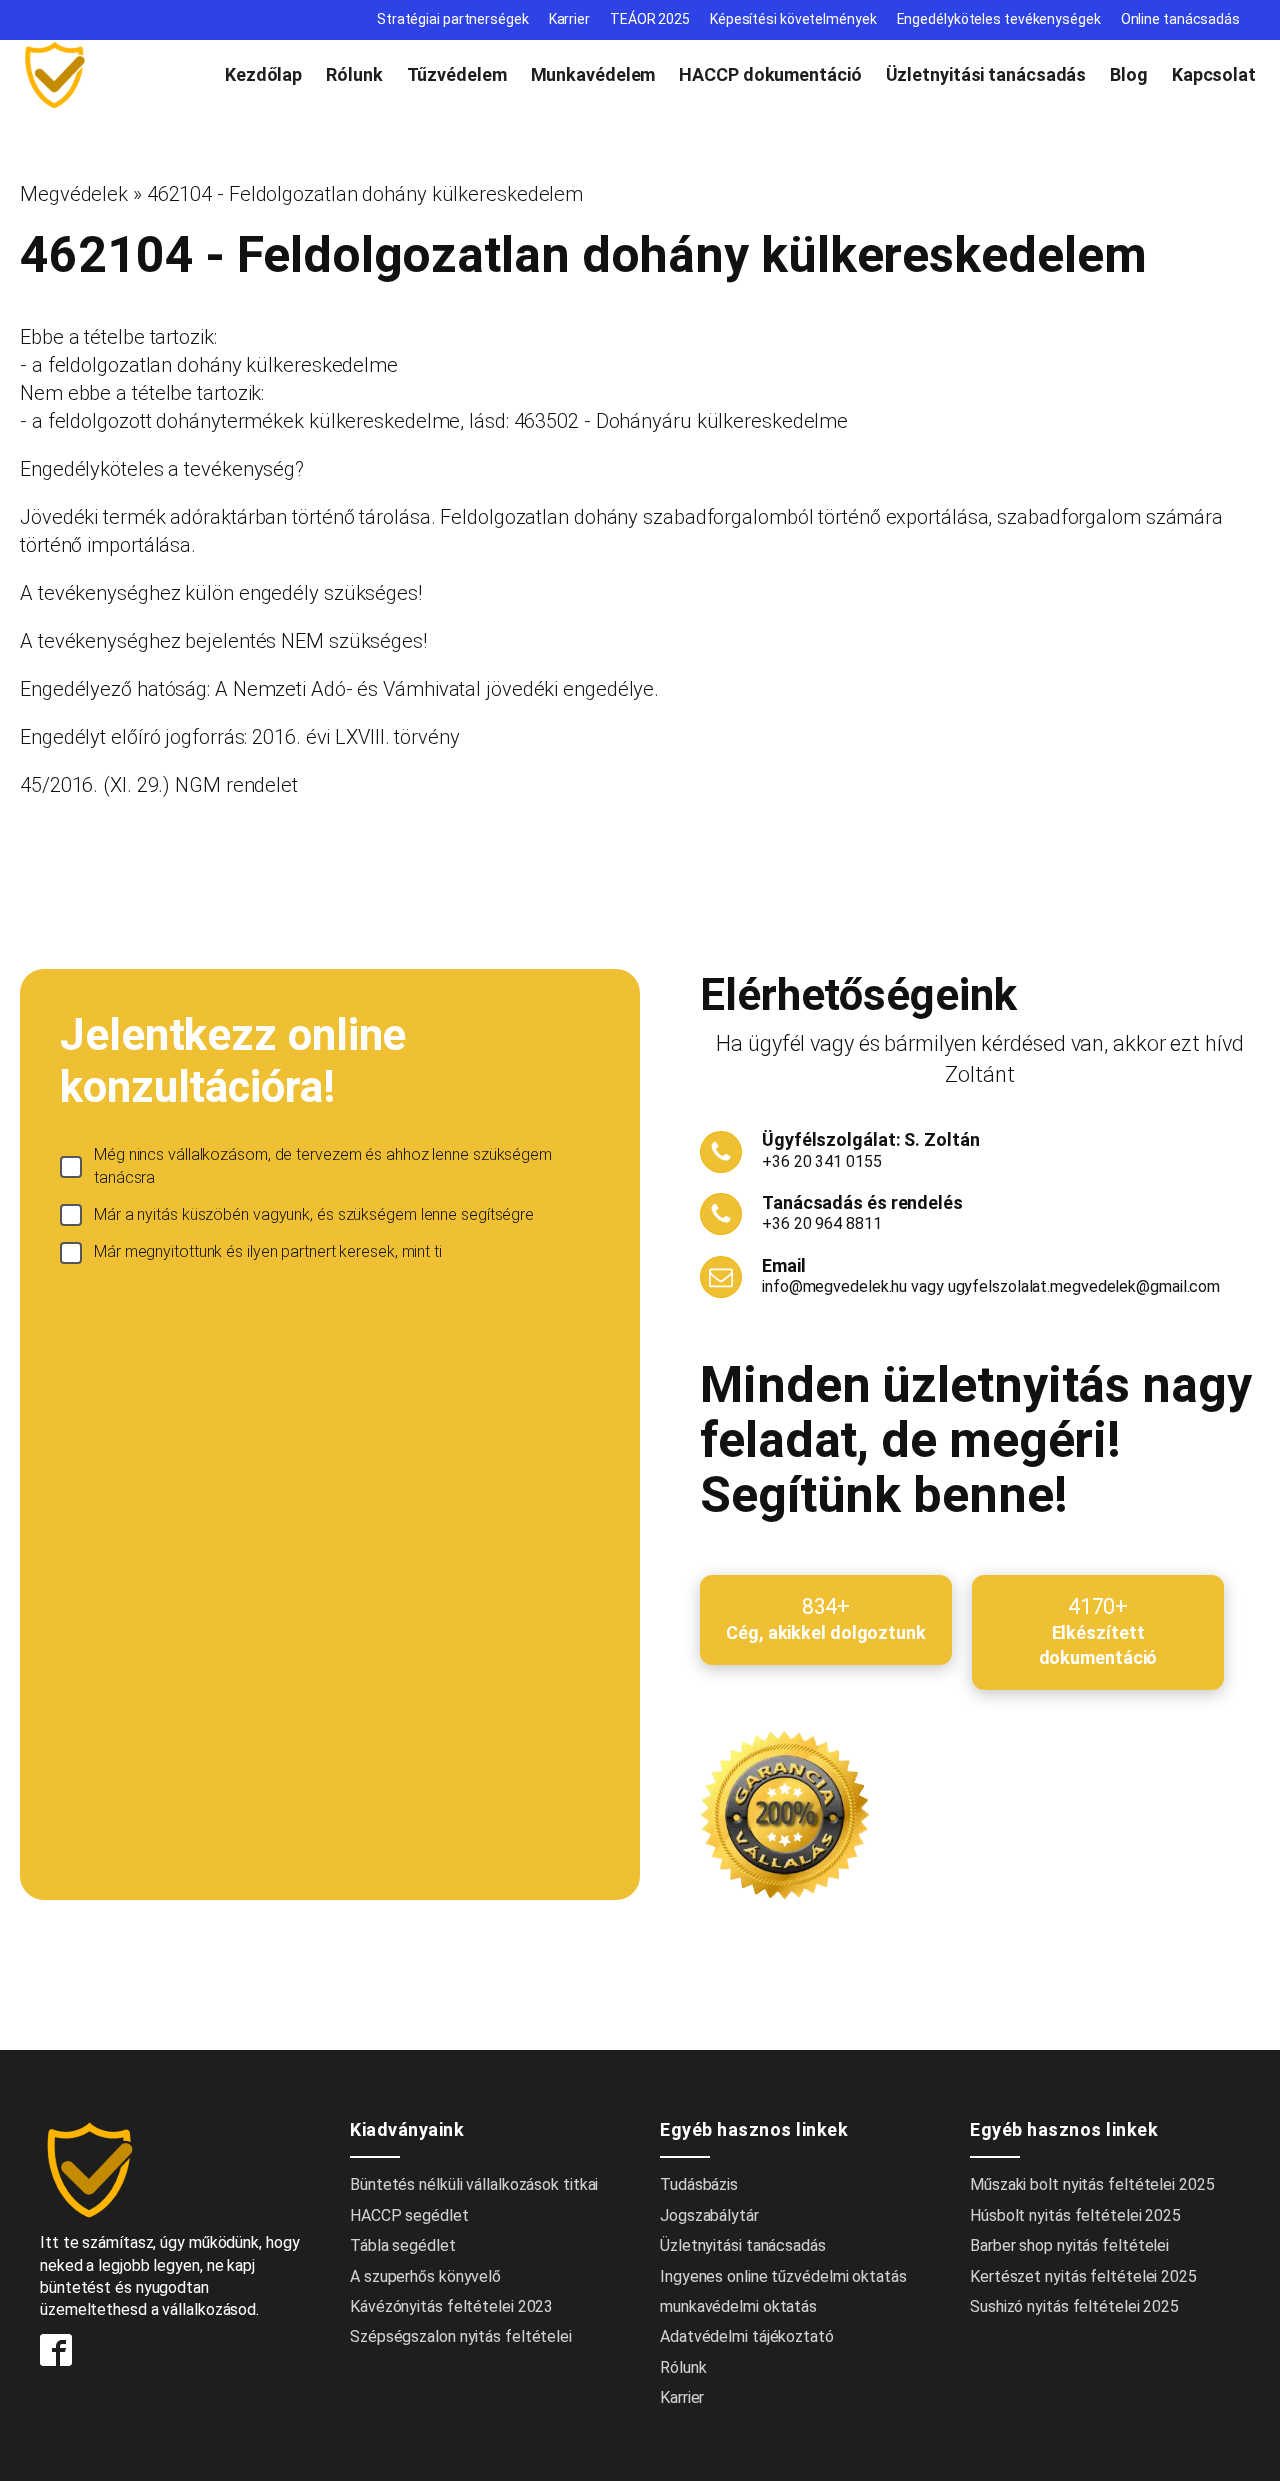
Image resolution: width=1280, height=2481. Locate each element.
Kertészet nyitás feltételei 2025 (1083, 2276)
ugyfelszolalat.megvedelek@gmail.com (1084, 1286)
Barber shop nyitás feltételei (1069, 2245)
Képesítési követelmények (793, 19)
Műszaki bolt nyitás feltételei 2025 (1092, 2184)
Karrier (569, 19)
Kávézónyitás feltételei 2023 (451, 2306)
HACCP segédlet (409, 2215)
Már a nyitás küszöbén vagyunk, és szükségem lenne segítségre (314, 1214)
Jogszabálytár (709, 2215)
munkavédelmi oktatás (738, 2306)
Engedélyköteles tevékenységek (999, 19)
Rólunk (354, 74)
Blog (1129, 74)
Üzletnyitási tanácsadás (986, 74)
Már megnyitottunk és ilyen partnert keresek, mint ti (268, 1251)
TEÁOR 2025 (650, 19)
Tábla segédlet (403, 2245)
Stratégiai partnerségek (453, 19)
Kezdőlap (263, 74)
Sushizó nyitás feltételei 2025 (1074, 2306)
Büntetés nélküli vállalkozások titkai (474, 2184)
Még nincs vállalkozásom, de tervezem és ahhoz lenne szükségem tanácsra (323, 1165)
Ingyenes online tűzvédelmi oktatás (785, 2276)
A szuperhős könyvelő (425, 2276)
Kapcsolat (1214, 74)
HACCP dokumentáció (770, 74)
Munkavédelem (593, 74)
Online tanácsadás (1180, 19)
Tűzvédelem (457, 74)
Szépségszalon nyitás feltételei (461, 2336)
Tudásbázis (699, 2184)
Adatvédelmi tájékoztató (747, 2336)
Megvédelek (74, 194)
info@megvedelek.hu (834, 1286)
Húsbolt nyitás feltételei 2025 (1075, 2215)
